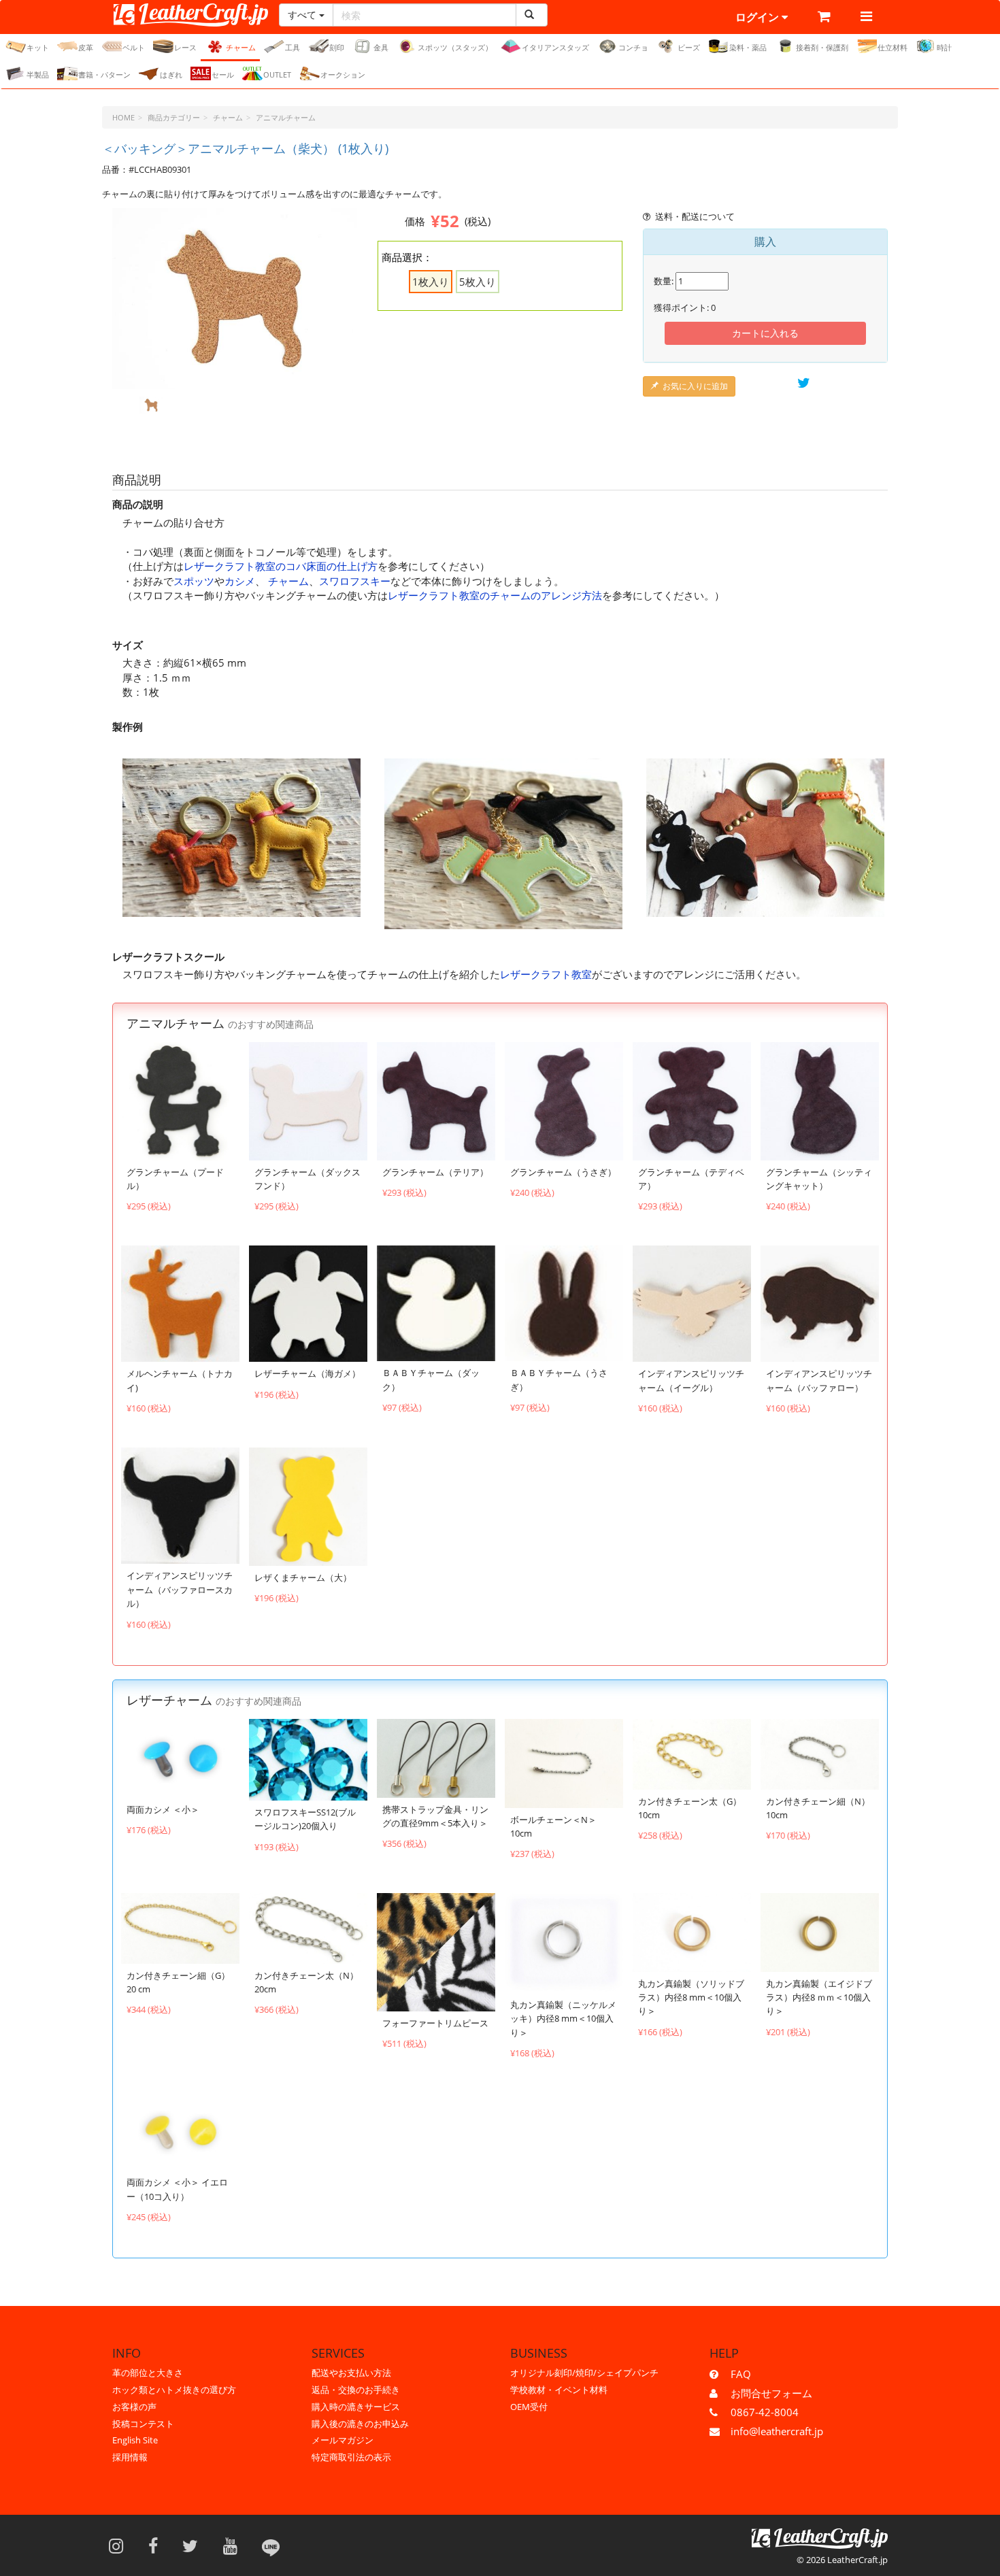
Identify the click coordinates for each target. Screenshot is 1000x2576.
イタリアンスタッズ (555, 47)
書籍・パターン (104, 74)
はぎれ (171, 74)
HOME (123, 117)
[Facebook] (157, 2545)
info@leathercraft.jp (777, 2431)
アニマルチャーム (286, 117)
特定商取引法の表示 (351, 2457)
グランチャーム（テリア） (435, 1172)
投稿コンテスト (143, 2424)
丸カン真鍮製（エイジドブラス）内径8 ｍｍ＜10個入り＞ (819, 1997)
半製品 (38, 74)
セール (223, 74)
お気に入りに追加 (695, 386)
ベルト (134, 47)
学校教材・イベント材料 (559, 2390)
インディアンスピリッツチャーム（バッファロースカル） (180, 1589)
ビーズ (689, 47)
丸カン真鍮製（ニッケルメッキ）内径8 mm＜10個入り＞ (563, 2019)
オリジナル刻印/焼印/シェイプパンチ (584, 2373)
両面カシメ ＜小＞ (163, 1809)
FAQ (741, 2374)
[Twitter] (195, 2545)
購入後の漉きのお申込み (360, 2424)
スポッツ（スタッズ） (455, 47)
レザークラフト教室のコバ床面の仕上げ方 (281, 566)
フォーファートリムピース (435, 2023)
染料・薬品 (748, 47)
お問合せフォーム (771, 2393)
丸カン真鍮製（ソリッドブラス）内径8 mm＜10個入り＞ (691, 1997)
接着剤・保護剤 (822, 47)
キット (38, 47)
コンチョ (633, 47)
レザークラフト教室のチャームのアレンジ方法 (495, 595)
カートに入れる (765, 333)
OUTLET (277, 74)
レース (185, 47)
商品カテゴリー (174, 117)
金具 (381, 47)
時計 (944, 47)
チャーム (241, 47)
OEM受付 (529, 2407)
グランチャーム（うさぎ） (563, 1172)
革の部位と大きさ (148, 2373)
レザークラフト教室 (546, 974)
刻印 (337, 47)
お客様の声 (134, 2407)
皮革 (86, 47)
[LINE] (271, 2545)
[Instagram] (120, 2545)
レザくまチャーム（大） (303, 1577)
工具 (293, 47)
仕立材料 (893, 47)
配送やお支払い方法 (351, 2373)
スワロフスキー (355, 581)
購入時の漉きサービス (356, 2407)
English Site (135, 2440)
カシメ (240, 581)
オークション (343, 74)
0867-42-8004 (765, 2412)
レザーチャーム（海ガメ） (307, 1373)
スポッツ (194, 581)
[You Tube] (235, 2545)
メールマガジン (343, 2440)
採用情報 (130, 2457)
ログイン (759, 17)
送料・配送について (695, 216)
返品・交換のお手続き (356, 2390)
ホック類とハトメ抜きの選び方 (174, 2390)
